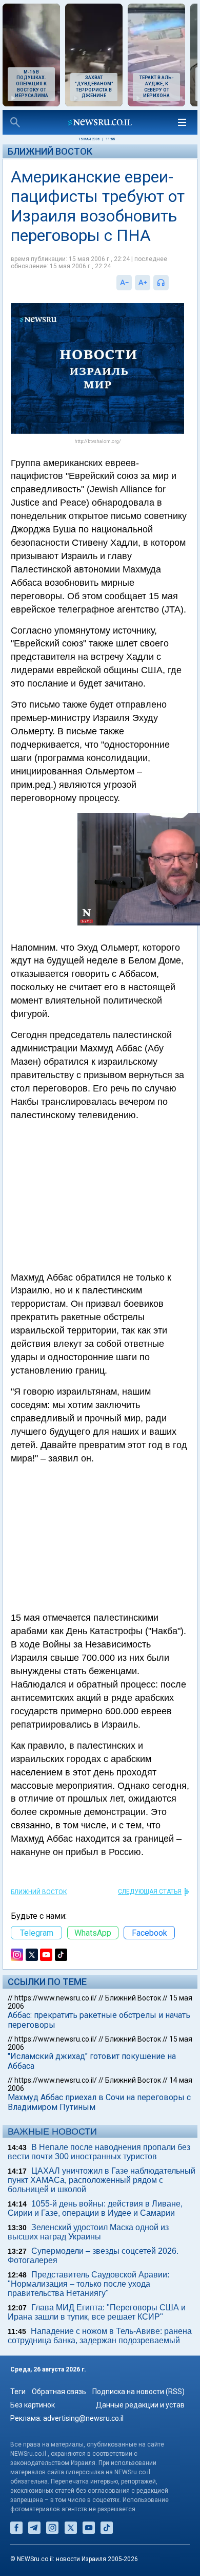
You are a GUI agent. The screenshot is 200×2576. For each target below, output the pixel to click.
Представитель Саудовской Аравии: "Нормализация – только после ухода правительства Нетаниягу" (88, 2284)
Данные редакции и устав (140, 2405)
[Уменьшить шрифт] (124, 283)
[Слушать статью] (171, 283)
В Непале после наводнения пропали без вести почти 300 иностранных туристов (99, 2152)
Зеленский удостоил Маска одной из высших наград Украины (88, 2232)
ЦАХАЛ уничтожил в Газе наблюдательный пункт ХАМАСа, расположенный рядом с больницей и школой (102, 2180)
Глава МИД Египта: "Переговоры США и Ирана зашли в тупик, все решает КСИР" (97, 2312)
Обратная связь (59, 2392)
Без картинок (33, 2405)
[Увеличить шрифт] (143, 283)
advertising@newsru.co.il (83, 2418)
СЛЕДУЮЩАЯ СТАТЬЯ (150, 1892)
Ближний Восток (50, 151)
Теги (18, 2392)
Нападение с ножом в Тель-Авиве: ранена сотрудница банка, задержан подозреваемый (100, 2336)
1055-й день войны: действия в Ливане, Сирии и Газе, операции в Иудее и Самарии (95, 2208)
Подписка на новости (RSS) (138, 2392)
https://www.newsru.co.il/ (56, 1998)
